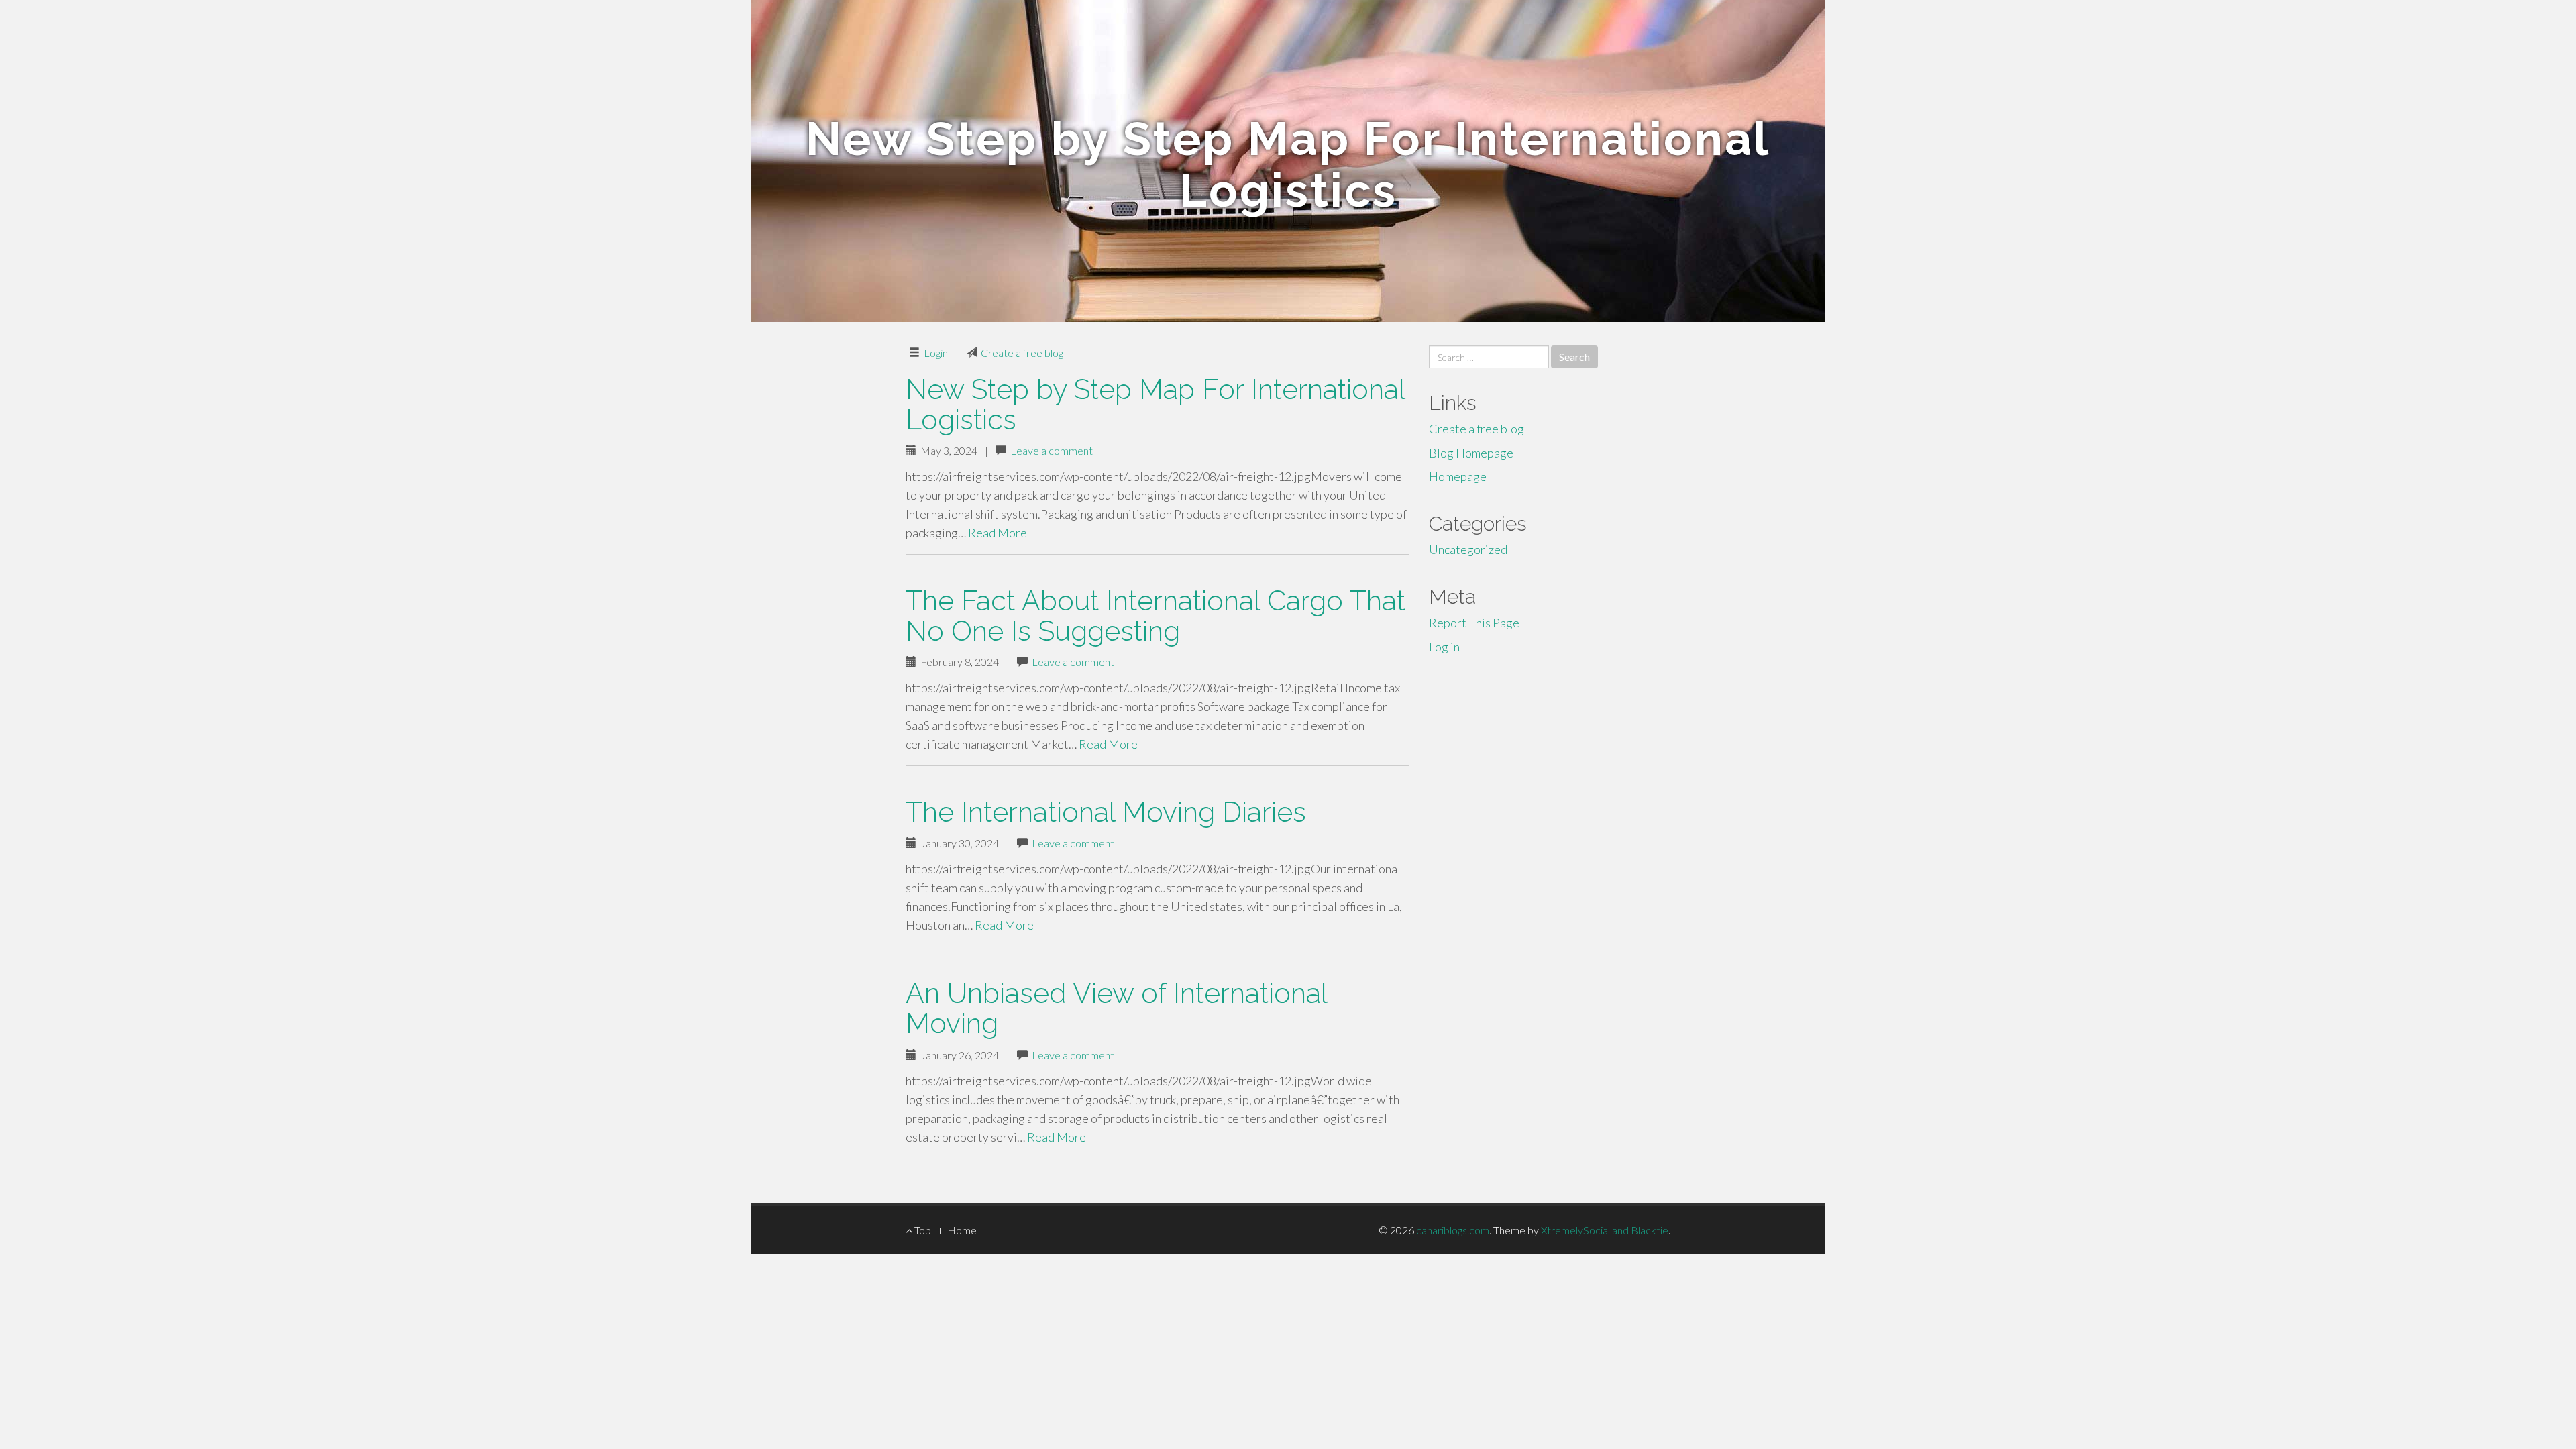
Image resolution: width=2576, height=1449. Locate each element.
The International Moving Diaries (1106, 812)
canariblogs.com (1453, 1230)
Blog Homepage (1471, 453)
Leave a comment (1052, 450)
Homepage (1458, 476)
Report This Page (1474, 623)
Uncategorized (1468, 549)
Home (962, 1230)
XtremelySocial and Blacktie (1605, 1230)
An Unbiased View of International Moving (1116, 1008)
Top (922, 1230)
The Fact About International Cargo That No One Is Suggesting (1156, 616)
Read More (998, 533)
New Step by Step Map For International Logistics (1155, 405)
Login (936, 353)
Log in (1444, 647)
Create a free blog (1022, 353)
